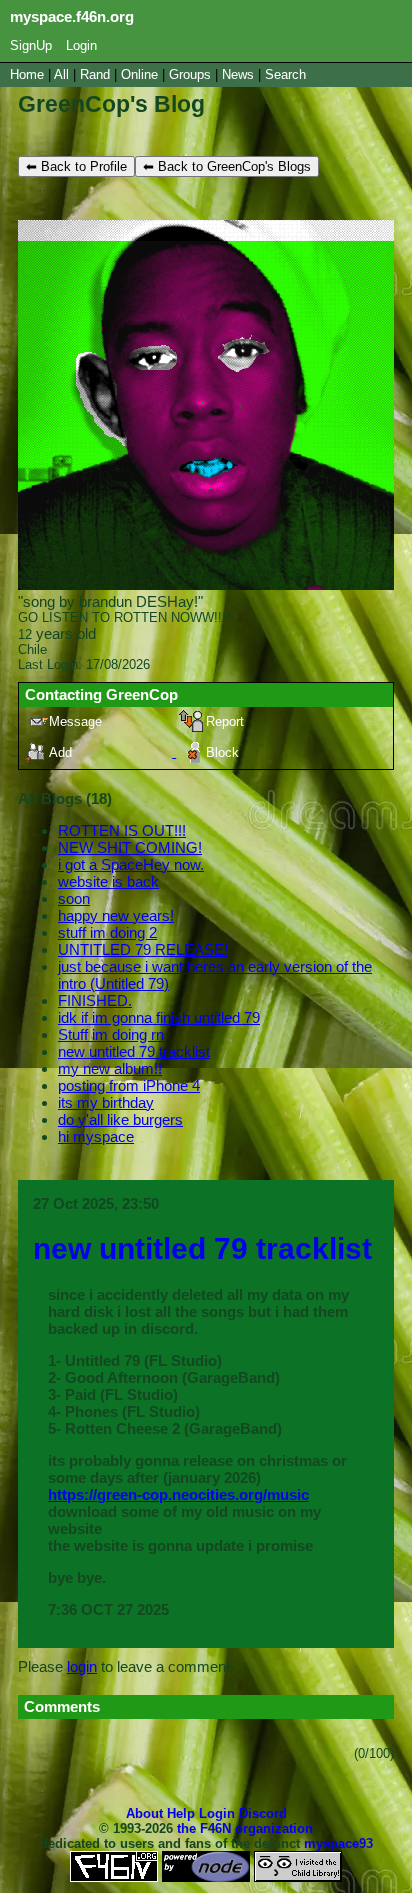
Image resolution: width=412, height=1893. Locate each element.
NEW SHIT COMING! (130, 847)
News (238, 74)
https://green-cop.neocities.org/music (178, 1494)
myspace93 (338, 1843)
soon (74, 898)
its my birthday (106, 1102)
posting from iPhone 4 (129, 1085)
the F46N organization (245, 1828)
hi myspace (96, 1136)
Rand (95, 74)
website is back (108, 881)
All (63, 74)
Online (139, 74)
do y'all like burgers (120, 1119)
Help (181, 1813)
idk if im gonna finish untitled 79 (159, 1017)
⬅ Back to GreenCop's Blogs (227, 166)
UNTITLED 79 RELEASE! (143, 949)
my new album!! (110, 1068)
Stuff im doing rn (111, 1034)
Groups (190, 74)
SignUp (31, 45)
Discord (263, 1813)
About (144, 1813)
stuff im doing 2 (107, 932)
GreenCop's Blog (111, 104)
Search (285, 74)
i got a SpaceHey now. (131, 864)
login (82, 1666)
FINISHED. (95, 1000)
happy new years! (116, 915)
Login (81, 45)
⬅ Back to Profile (76, 166)
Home (27, 74)
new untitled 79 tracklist (134, 1051)
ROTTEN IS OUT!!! (122, 830)
